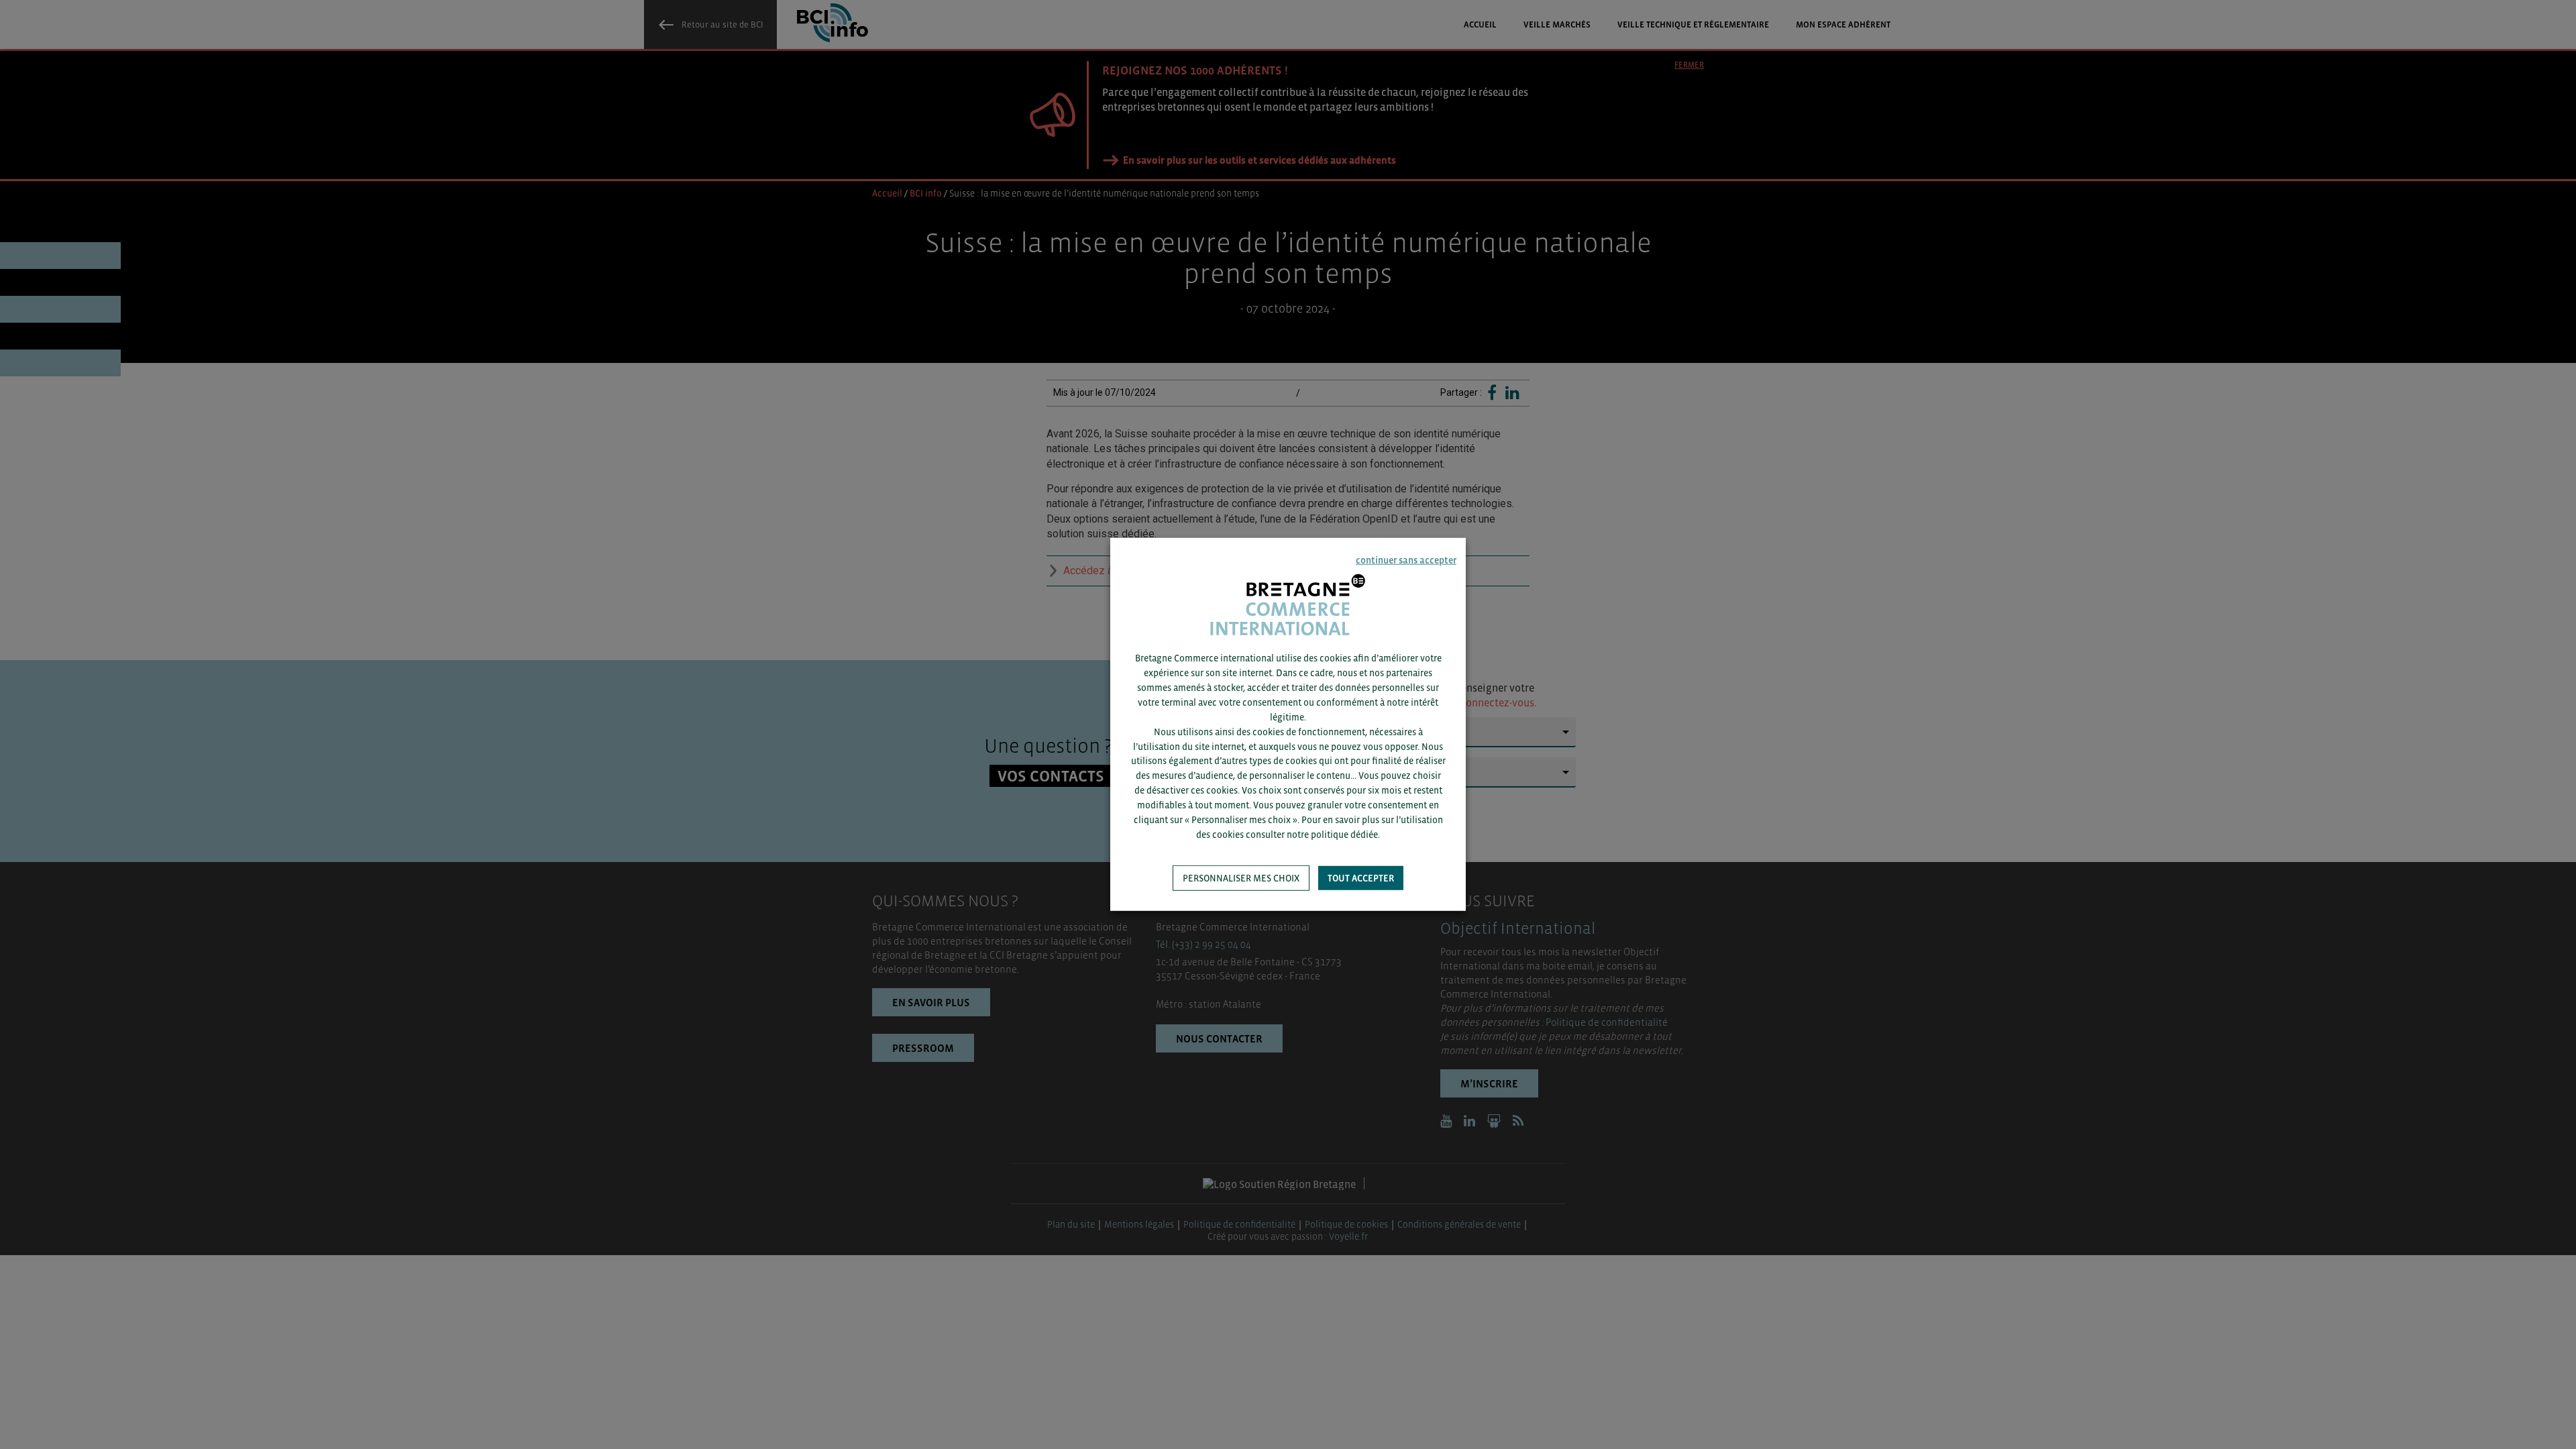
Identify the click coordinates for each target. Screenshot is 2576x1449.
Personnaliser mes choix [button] (1241, 878)
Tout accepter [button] (1361, 878)
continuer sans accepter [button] (1406, 560)
